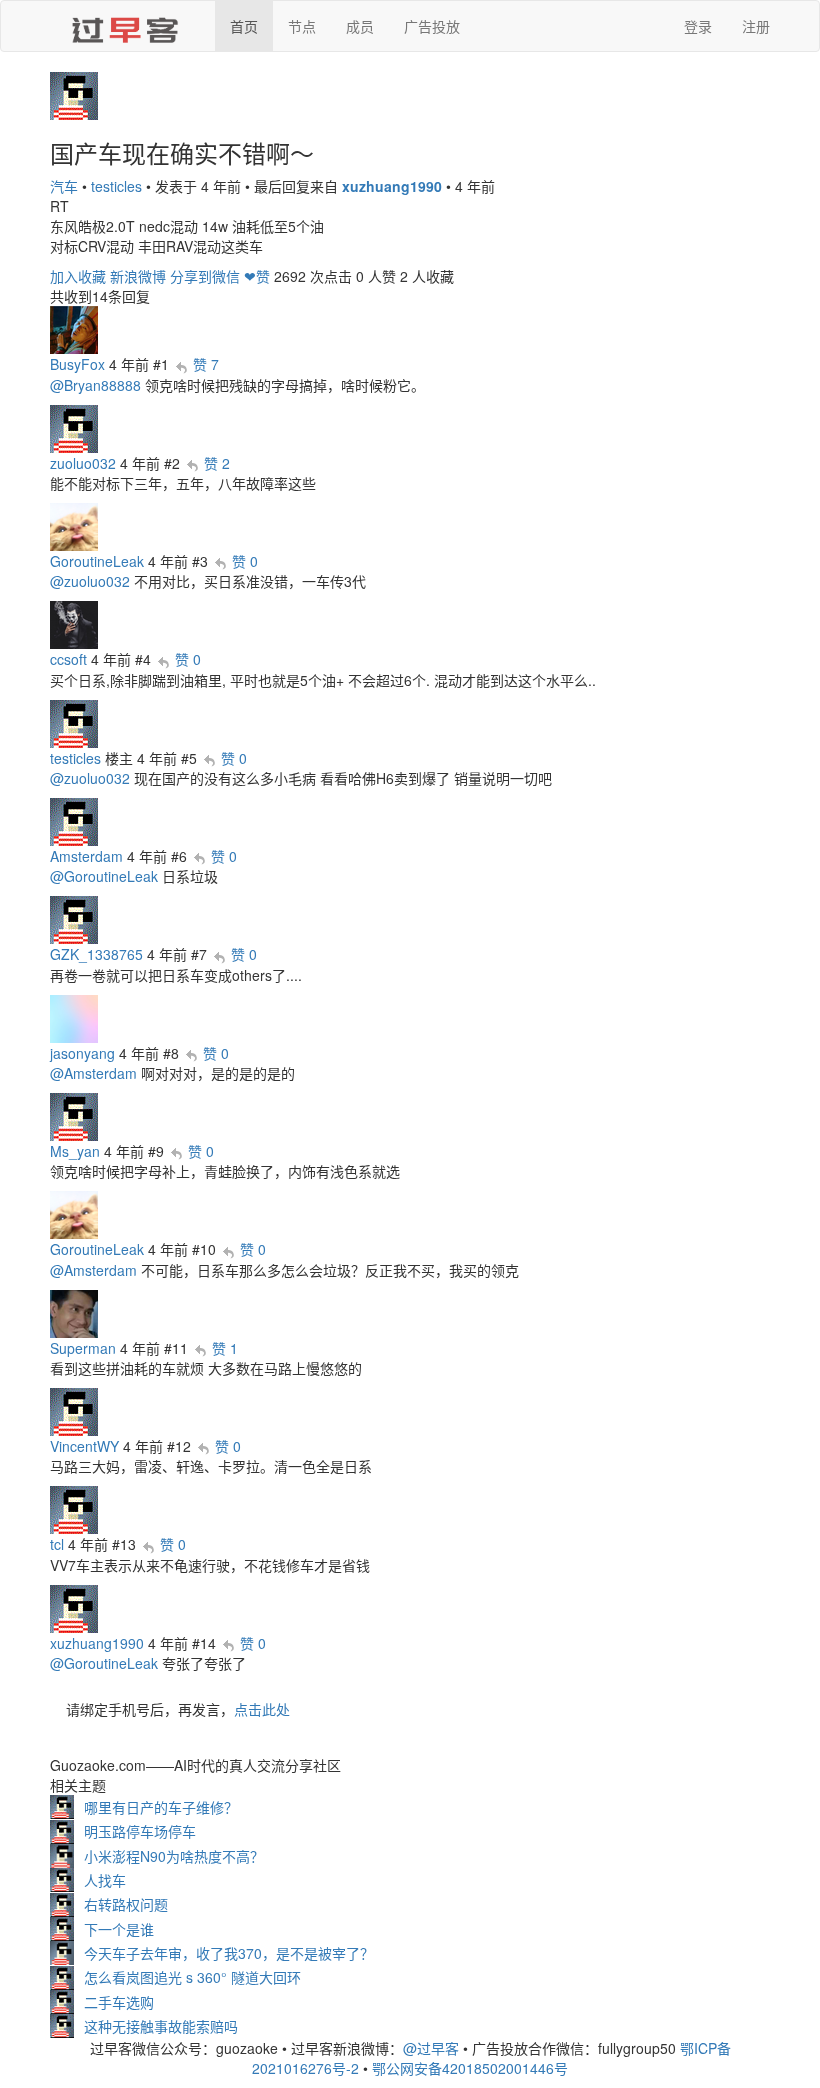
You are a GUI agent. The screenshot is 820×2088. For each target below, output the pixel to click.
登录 (698, 26)
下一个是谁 (119, 1929)
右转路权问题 (126, 1904)
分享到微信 (205, 276)
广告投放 (432, 26)
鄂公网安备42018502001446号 (470, 2068)
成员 (360, 26)
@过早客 (431, 2048)
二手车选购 (119, 2002)
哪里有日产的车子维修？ (161, 1807)
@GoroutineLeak (104, 876)
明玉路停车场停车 (140, 1831)
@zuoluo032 (90, 581)
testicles (116, 186)
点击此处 (262, 1709)
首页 (244, 26)
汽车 (64, 186)
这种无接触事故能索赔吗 (161, 2026)
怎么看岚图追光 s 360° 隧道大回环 (192, 1977)
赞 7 (206, 364)
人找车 (105, 1880)
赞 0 (245, 561)
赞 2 (217, 463)
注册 (756, 26)
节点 (302, 26)
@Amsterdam (93, 1073)
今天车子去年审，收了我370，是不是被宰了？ (229, 1953)
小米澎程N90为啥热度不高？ (174, 1856)
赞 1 (225, 1348)
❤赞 (257, 276)
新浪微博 (138, 276)
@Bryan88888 (95, 385)
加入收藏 (78, 276)
